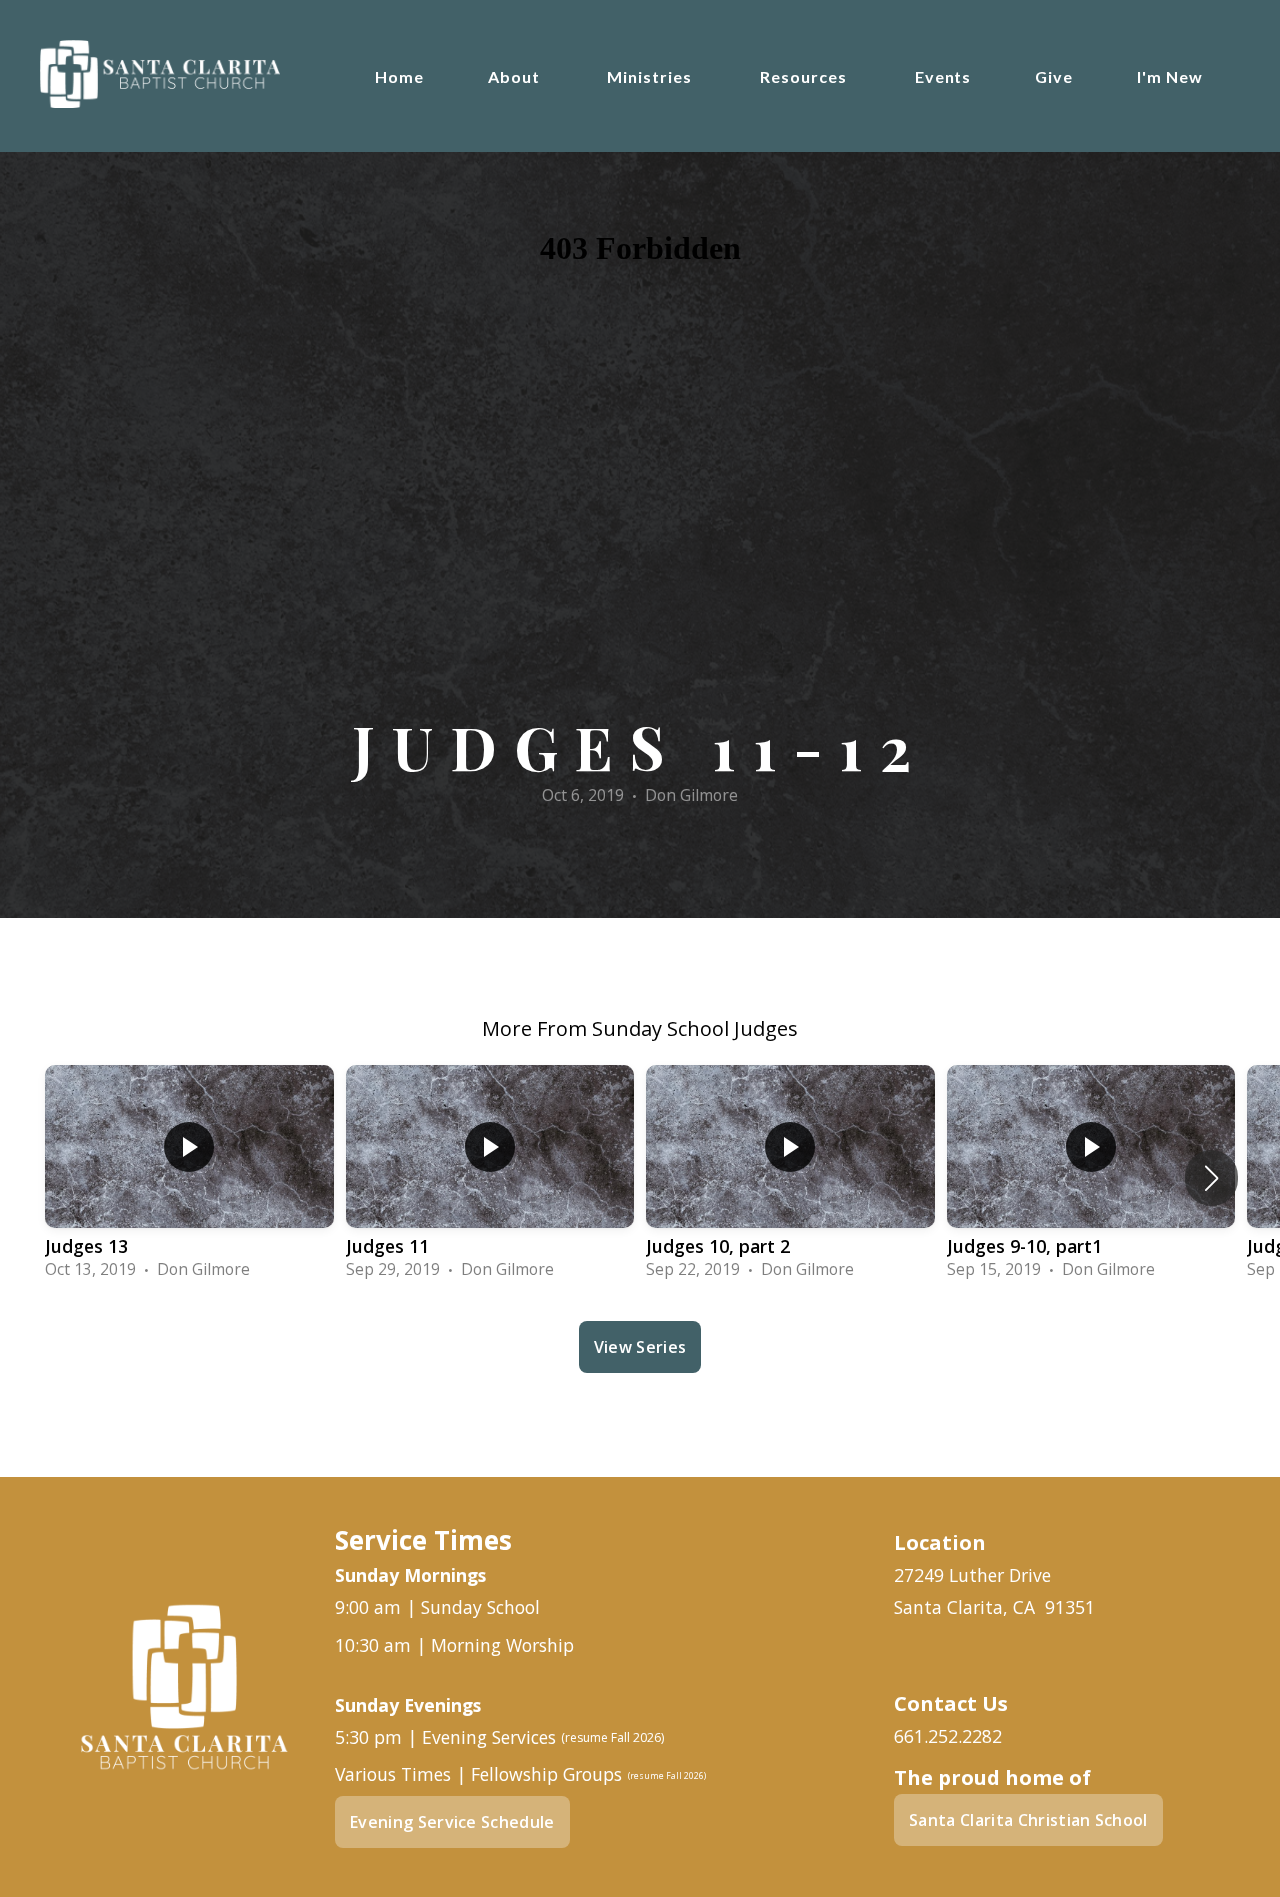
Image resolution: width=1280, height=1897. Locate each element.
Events (943, 76)
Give (1054, 76)
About (516, 76)
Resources (805, 76)
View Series (640, 1347)
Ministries (651, 76)
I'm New (1170, 76)
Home (399, 76)
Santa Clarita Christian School (1028, 1820)
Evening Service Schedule (452, 1822)
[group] (189, 1178)
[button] (1211, 1178)
